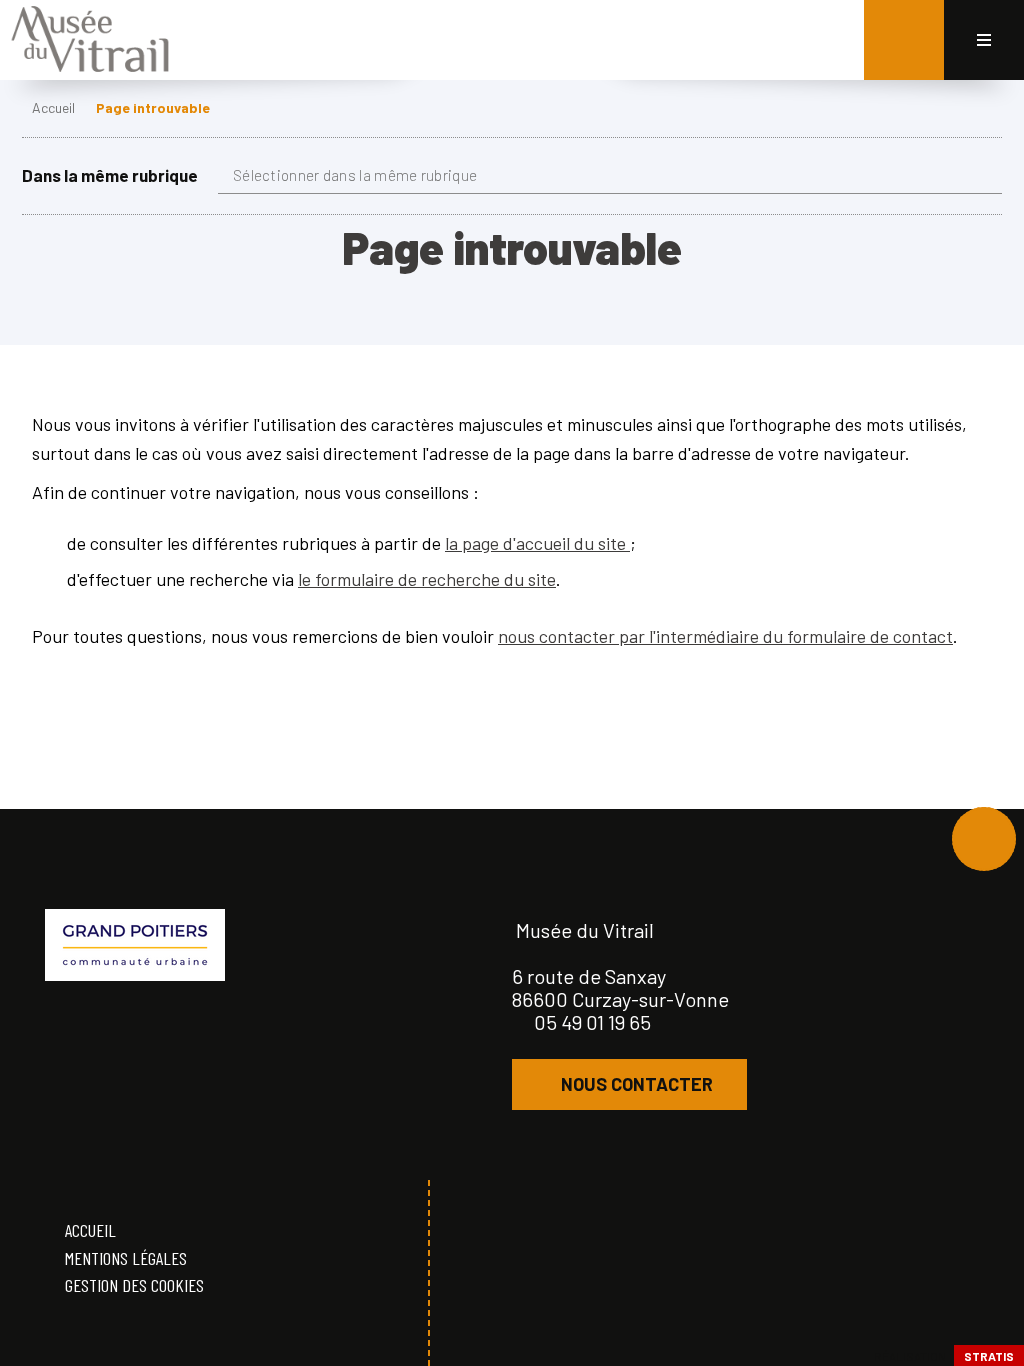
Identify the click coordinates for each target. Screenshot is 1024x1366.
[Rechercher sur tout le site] (904, 40)
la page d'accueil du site (537, 543)
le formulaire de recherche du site (427, 579)
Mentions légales (126, 1258)
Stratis (989, 1356)
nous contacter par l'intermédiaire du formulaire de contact (725, 636)
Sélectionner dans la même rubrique (355, 175)
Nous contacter (637, 1084)
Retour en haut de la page (984, 839)
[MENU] (984, 40)
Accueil (53, 107)
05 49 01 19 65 (592, 1022)
